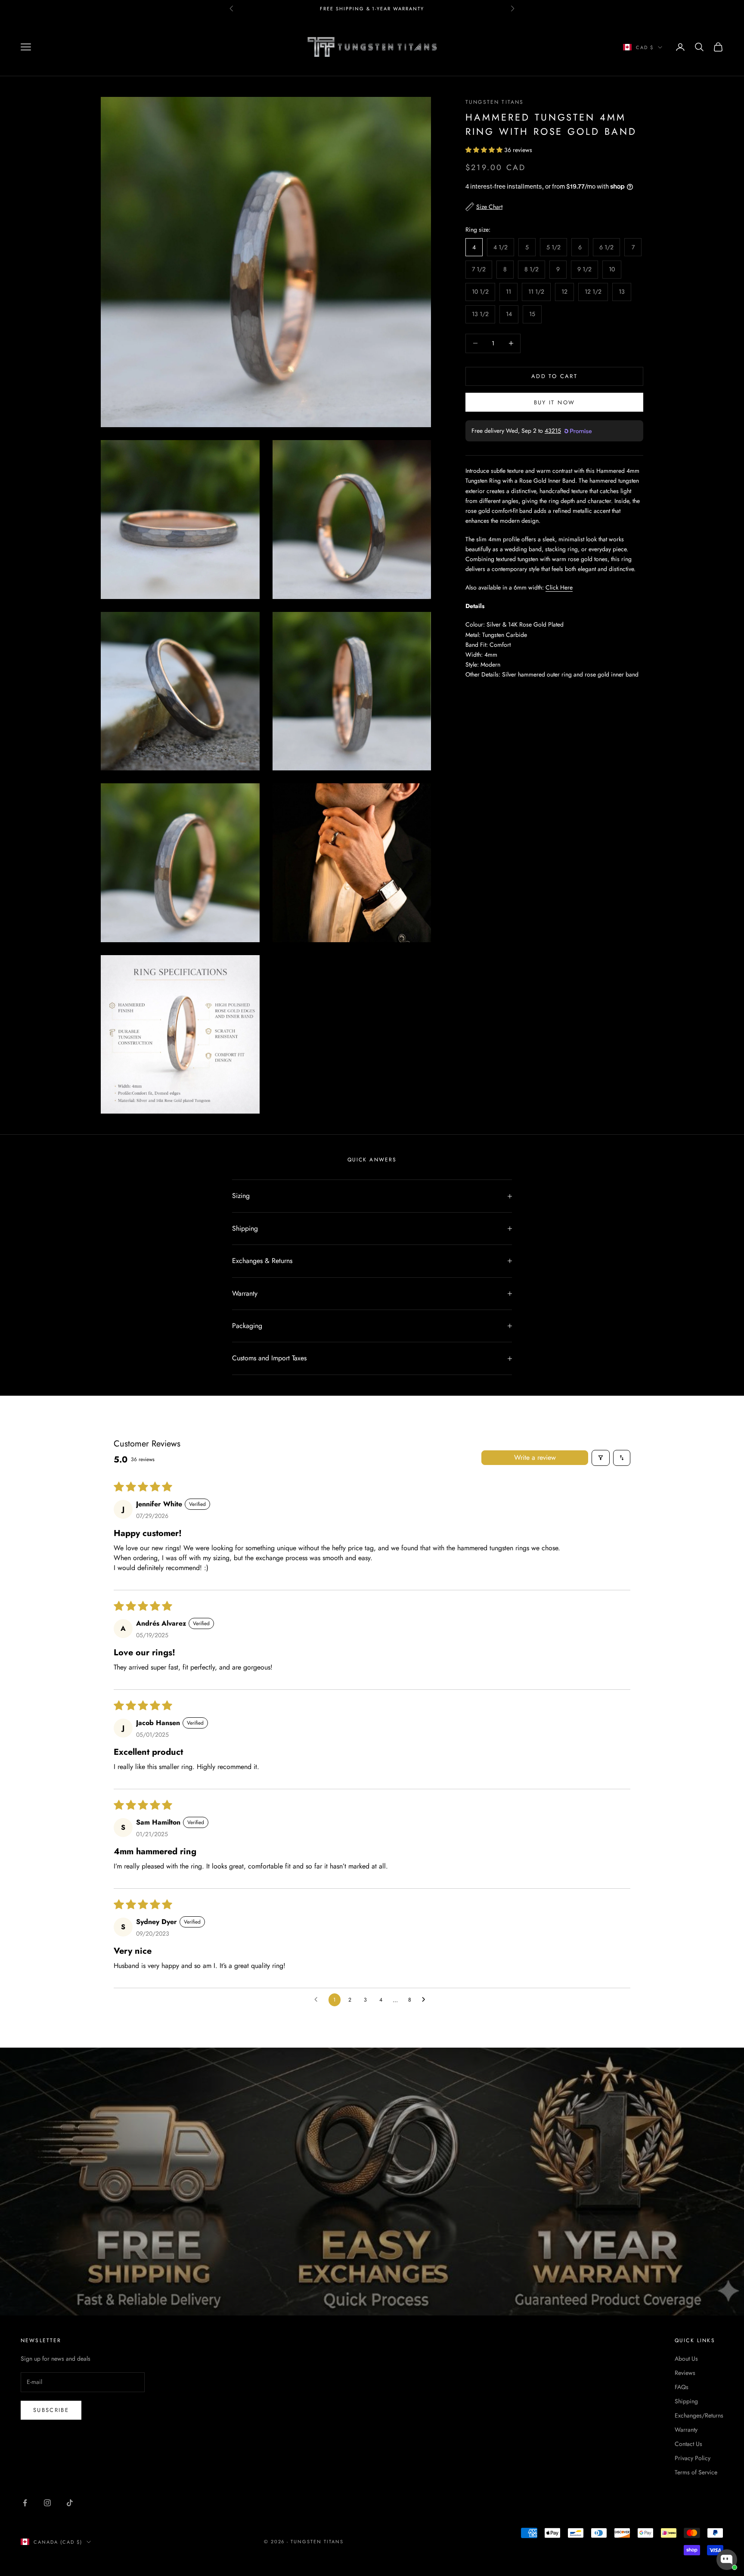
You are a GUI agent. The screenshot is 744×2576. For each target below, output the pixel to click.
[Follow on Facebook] (25, 2503)
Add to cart (554, 376)
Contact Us (688, 2444)
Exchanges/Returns (699, 2415)
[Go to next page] (426, 2000)
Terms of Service (696, 2472)
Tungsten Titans (494, 102)
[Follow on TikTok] (70, 2503)
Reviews (685, 2373)
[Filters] (601, 1458)
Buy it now (554, 402)
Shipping (686, 2401)
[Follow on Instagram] (47, 2503)
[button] (485, 150)
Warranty (686, 2430)
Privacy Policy (693, 2458)
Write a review (535, 1457)
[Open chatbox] (727, 2560)
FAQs (682, 2387)
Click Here (559, 587)
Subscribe (51, 2410)
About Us (686, 2359)
